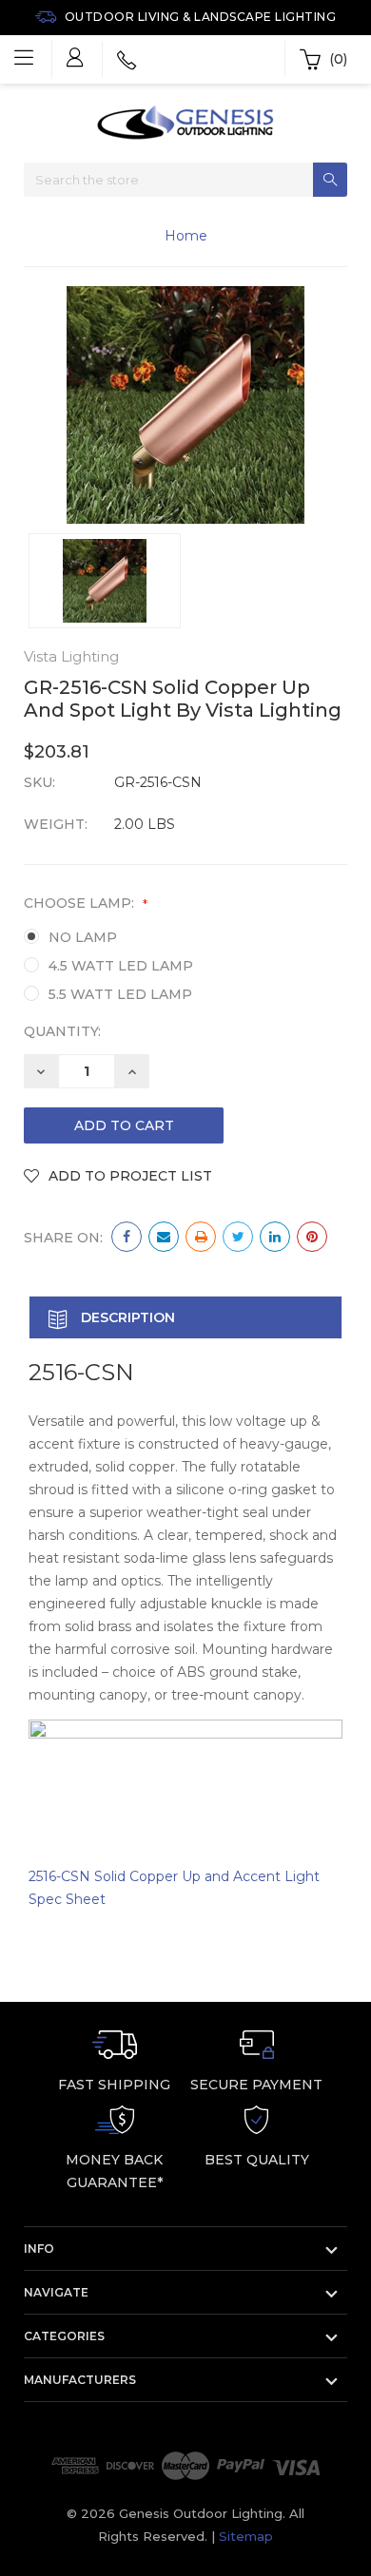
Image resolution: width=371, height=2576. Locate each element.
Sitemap (246, 2536)
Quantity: (62, 1031)
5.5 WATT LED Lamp (120, 994)
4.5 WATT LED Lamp (121, 966)
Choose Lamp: (86, 903)
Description (126, 1317)
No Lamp (83, 937)
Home (186, 236)
